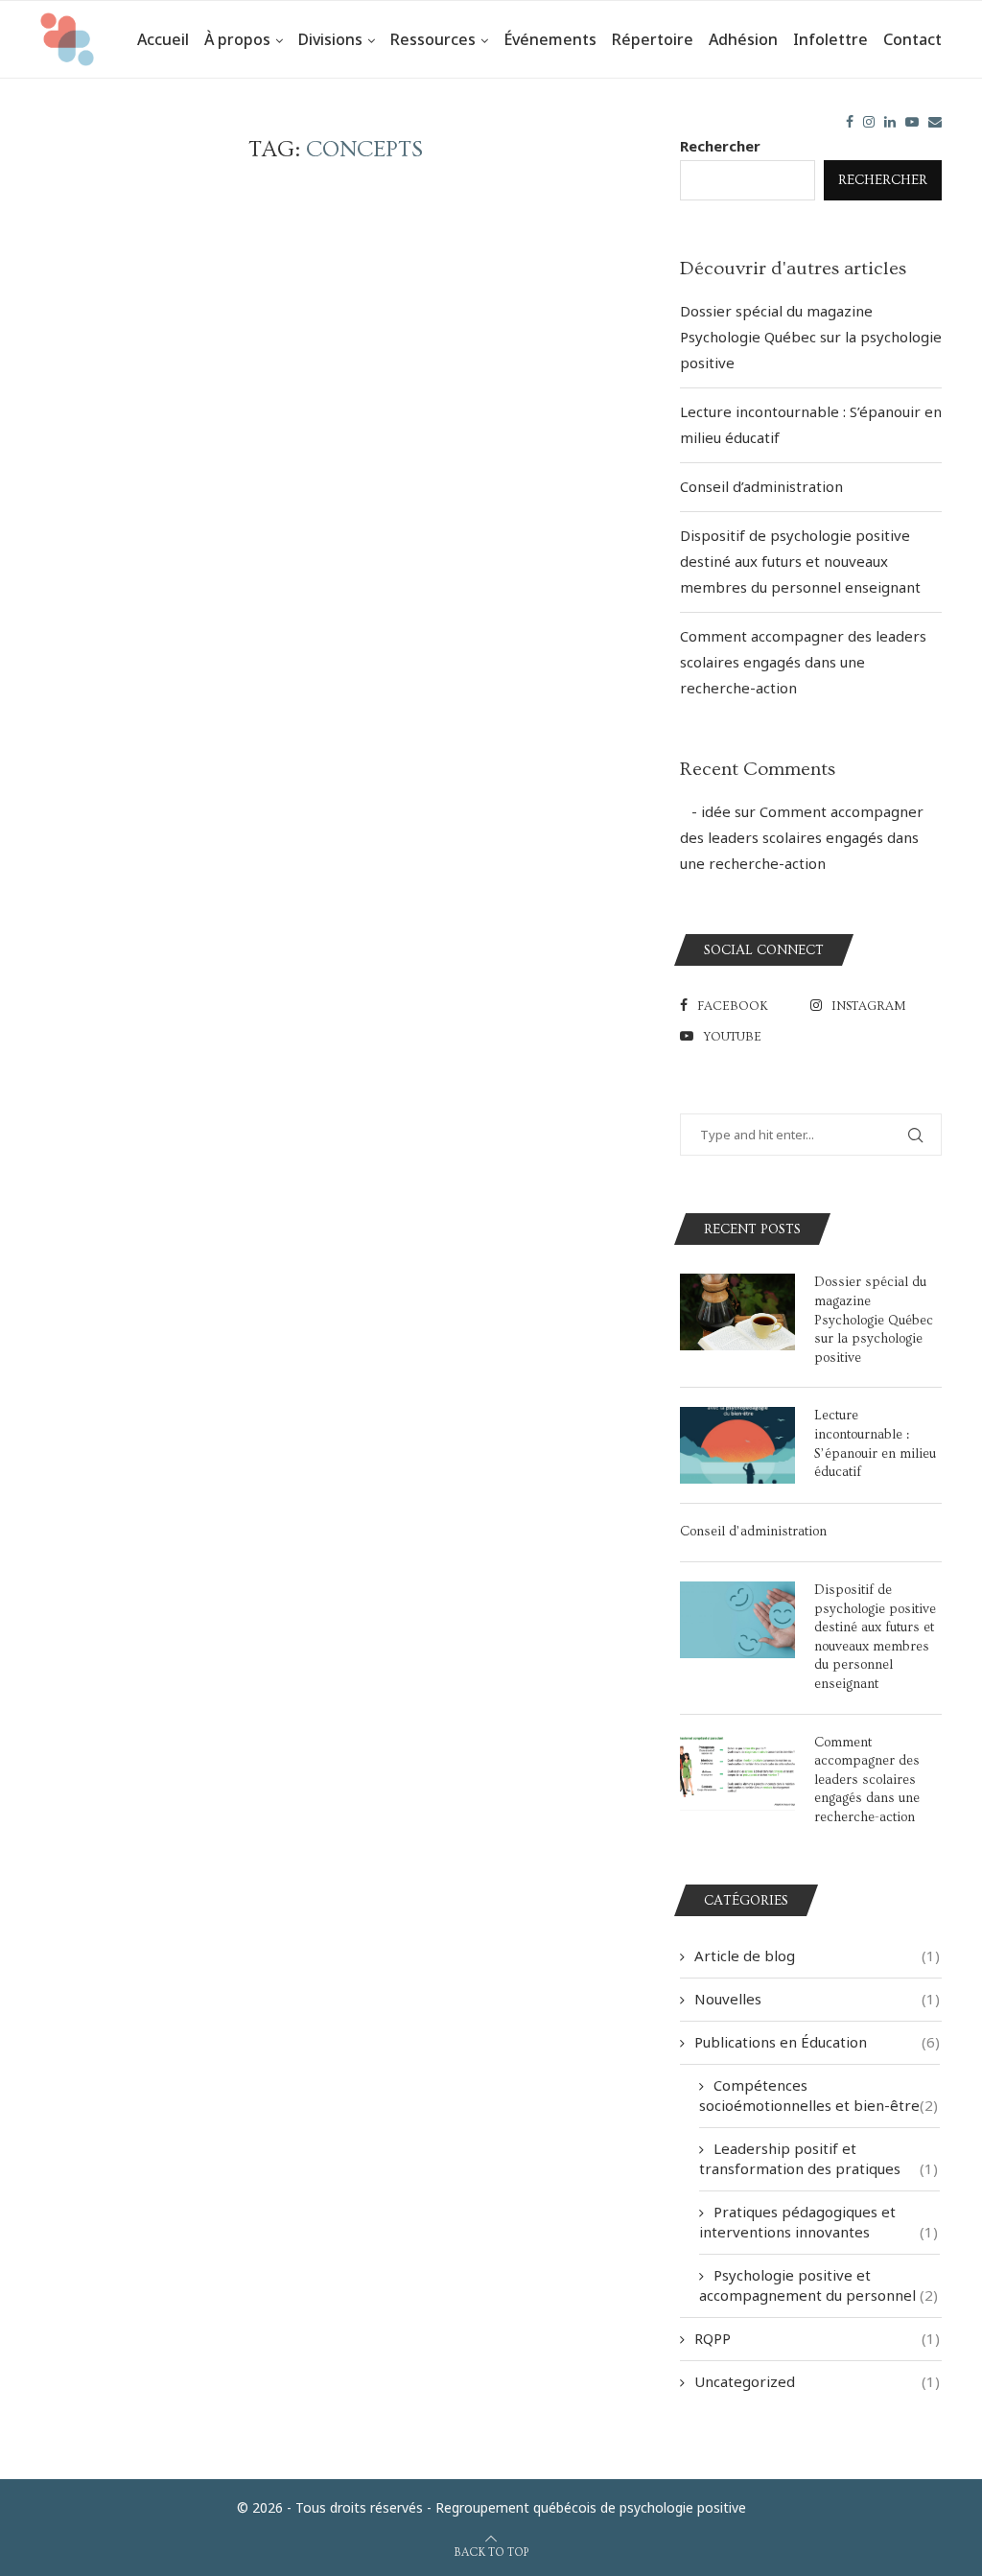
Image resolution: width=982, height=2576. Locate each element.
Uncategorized (817, 2381)
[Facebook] (850, 122)
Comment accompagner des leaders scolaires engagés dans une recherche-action (803, 662)
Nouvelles (817, 1999)
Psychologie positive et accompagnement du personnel (818, 2285)
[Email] (935, 122)
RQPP (817, 2338)
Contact (912, 39)
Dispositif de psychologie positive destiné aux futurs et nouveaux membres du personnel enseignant (800, 561)
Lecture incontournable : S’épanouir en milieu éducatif (875, 1444)
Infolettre (830, 39)
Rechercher (720, 146)
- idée (705, 811)
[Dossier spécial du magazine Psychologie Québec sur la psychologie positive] (737, 1312)
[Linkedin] (890, 122)
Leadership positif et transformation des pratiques (818, 2158)
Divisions (330, 39)
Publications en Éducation (817, 2042)
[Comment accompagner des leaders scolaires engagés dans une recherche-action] (737, 1772)
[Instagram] (869, 122)
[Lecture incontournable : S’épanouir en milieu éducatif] (737, 1445)
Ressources (433, 39)
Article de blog (817, 1955)
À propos (237, 39)
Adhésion (743, 39)
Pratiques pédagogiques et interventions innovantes (818, 2222)
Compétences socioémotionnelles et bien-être (818, 2095)
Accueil (163, 39)
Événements (550, 39)
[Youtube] (912, 122)
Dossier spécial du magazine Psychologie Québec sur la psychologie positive (811, 337)
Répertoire (653, 39)
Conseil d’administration (761, 486)
